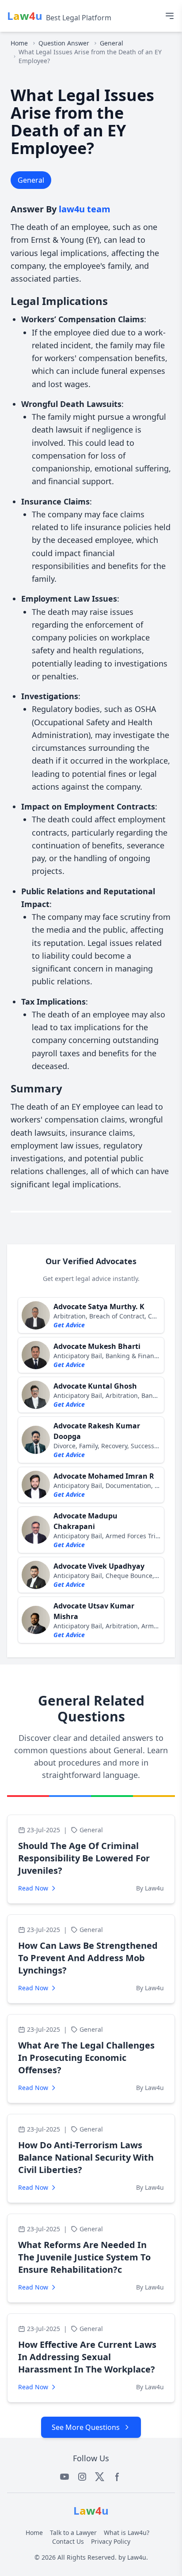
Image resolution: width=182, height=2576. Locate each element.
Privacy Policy (111, 2541)
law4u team (85, 209)
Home (19, 43)
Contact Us (68, 2541)
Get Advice (69, 1325)
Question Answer (64, 43)
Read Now (33, 1888)
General (112, 43)
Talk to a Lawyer (73, 2533)
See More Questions (86, 2427)
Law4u (137, 2557)
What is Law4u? (127, 2533)
